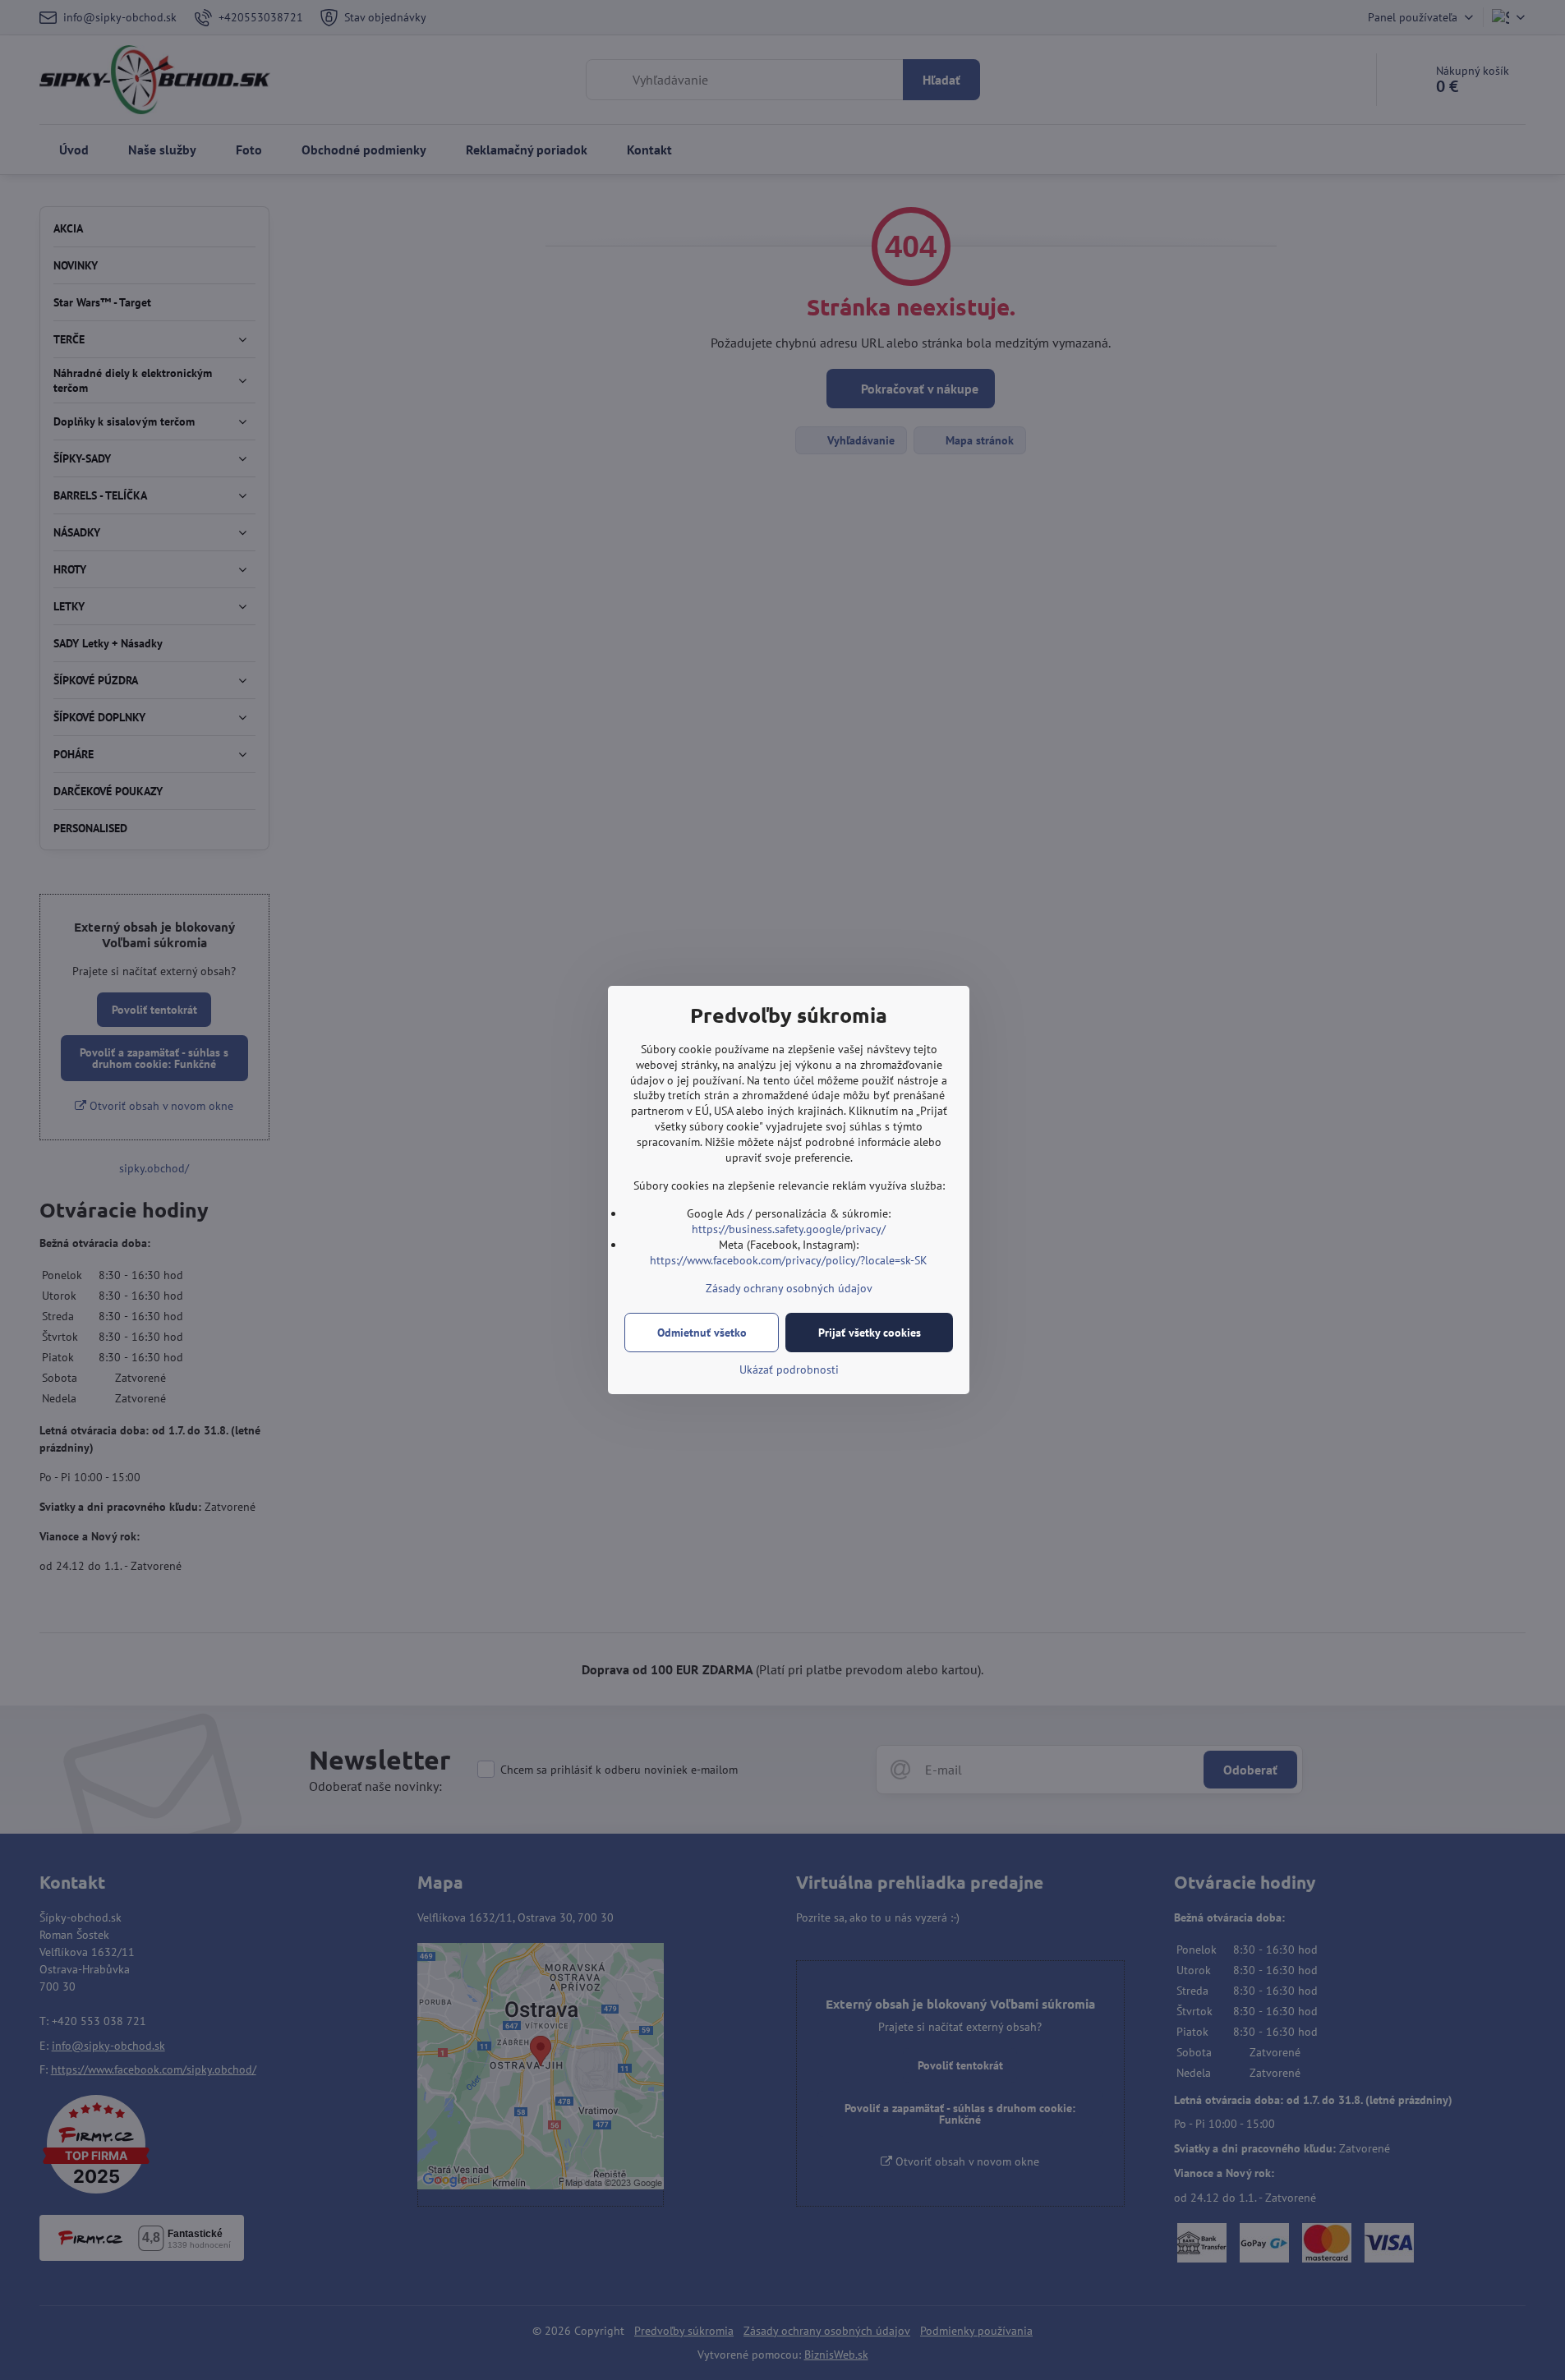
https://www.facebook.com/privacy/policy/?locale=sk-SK (789, 1260)
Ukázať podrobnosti (789, 1370)
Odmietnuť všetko (702, 1333)
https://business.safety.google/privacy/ (789, 1229)
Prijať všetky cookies (870, 1333)
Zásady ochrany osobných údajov (789, 1288)
